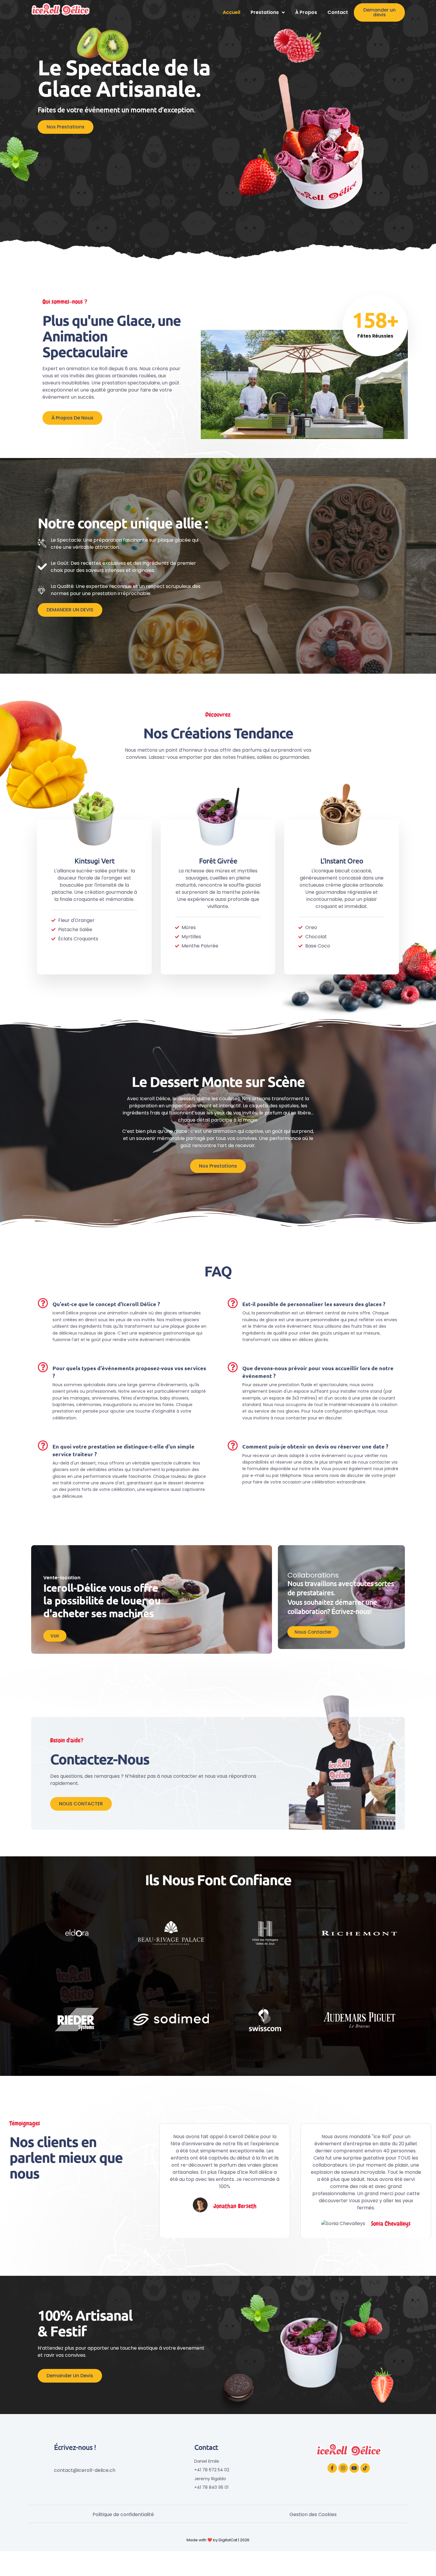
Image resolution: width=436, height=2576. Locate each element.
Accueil (231, 12)
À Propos (306, 12)
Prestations (265, 12)
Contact (338, 12)
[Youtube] (354, 2468)
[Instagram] (343, 2468)
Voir (55, 1636)
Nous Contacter (313, 1632)
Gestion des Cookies (313, 2514)
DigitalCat (228, 2540)
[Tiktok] (365, 2468)
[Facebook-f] (332, 2468)
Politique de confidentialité (123, 2514)
